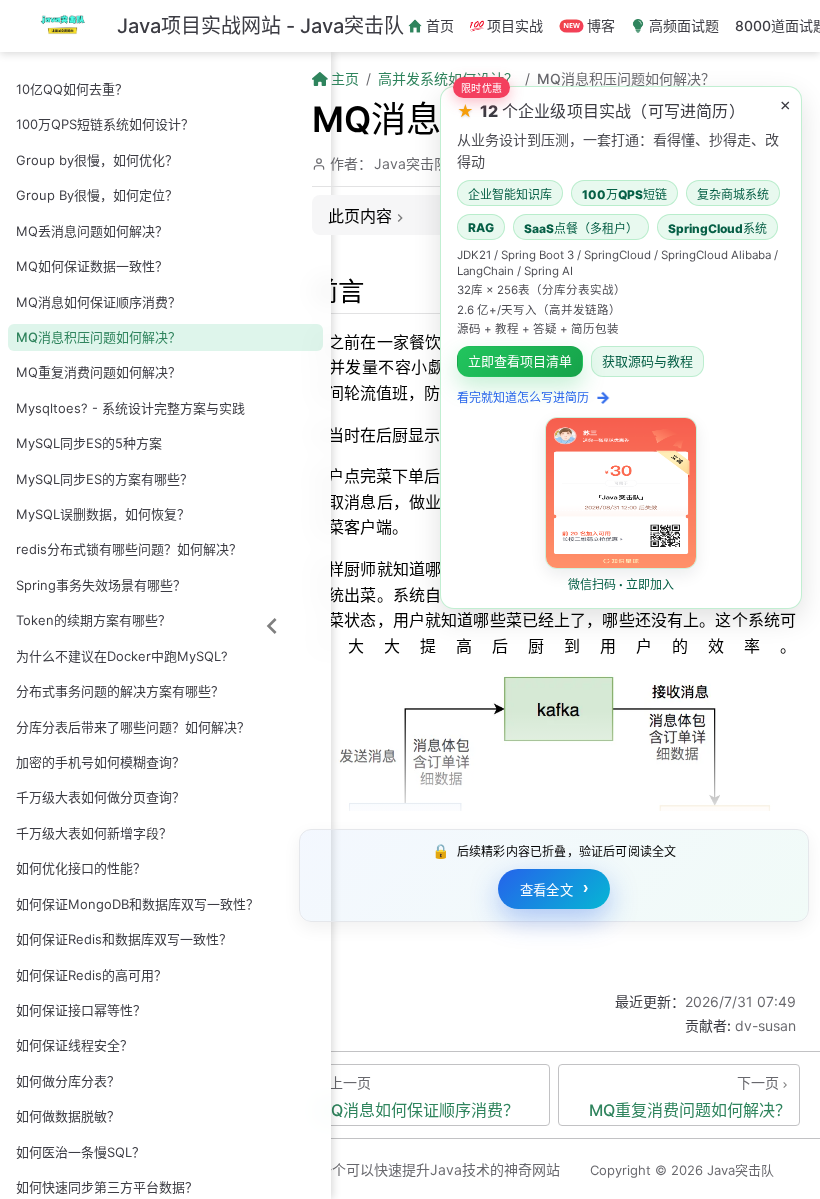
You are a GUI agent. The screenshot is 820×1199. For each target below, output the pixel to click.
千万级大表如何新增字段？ (94, 833)
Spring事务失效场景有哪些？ (101, 585)
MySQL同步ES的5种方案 (89, 443)
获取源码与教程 (647, 361)
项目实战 (515, 25)
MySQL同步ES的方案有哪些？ (104, 479)
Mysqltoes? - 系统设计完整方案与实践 (130, 408)
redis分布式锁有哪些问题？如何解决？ (129, 549)
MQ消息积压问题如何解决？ (98, 337)
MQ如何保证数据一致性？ (92, 266)
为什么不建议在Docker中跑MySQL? (122, 656)
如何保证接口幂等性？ (81, 1010)
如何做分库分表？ (68, 1081)
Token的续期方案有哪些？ (93, 620)
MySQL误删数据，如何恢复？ (103, 514)
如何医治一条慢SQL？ (80, 1152)
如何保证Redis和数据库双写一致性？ (124, 939)
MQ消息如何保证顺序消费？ (98, 302)
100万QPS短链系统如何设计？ (105, 124)
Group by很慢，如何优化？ (97, 160)
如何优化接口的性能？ (81, 868)
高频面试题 (684, 25)
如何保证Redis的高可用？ (91, 975)
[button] (621, 347)
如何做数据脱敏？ (68, 1116)
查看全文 (554, 888)
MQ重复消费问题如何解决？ (98, 372)
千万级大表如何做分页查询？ (100, 797)
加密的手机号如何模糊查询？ (100, 762)
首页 (440, 25)
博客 (601, 25)
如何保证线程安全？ (74, 1045)
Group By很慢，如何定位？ (97, 195)
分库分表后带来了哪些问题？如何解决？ (133, 727)
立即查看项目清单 (520, 361)
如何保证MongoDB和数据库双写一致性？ (137, 904)
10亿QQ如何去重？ (72, 89)
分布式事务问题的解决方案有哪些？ (120, 691)
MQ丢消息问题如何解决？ (92, 231)
